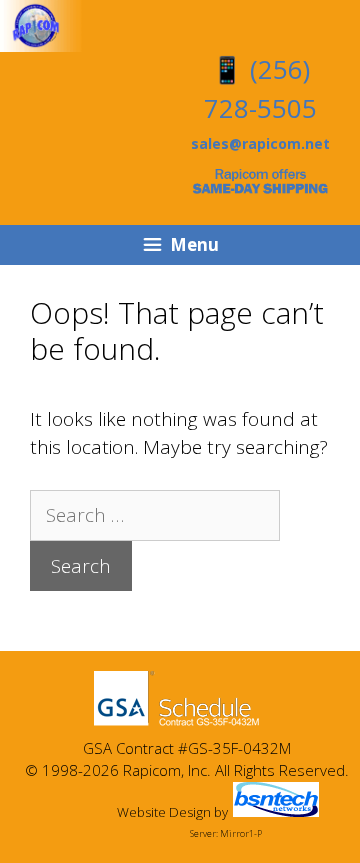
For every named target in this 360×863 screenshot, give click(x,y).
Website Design (164, 812)
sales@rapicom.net (260, 143)
